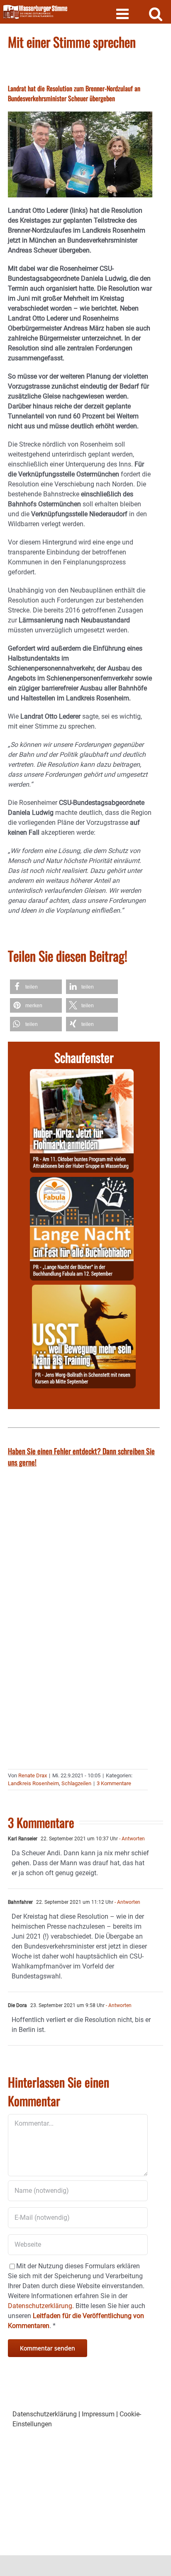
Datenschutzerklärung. (41, 2306)
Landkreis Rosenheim (33, 1783)
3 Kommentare (114, 1783)
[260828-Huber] (82, 1074)
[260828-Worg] (84, 1289)
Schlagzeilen (76, 1783)
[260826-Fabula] (82, 1182)
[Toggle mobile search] (156, 13)
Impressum (98, 2414)
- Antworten (131, 1839)
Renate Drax (33, 1775)
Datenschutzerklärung (45, 2414)
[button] (36, 987)
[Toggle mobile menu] (123, 13)
